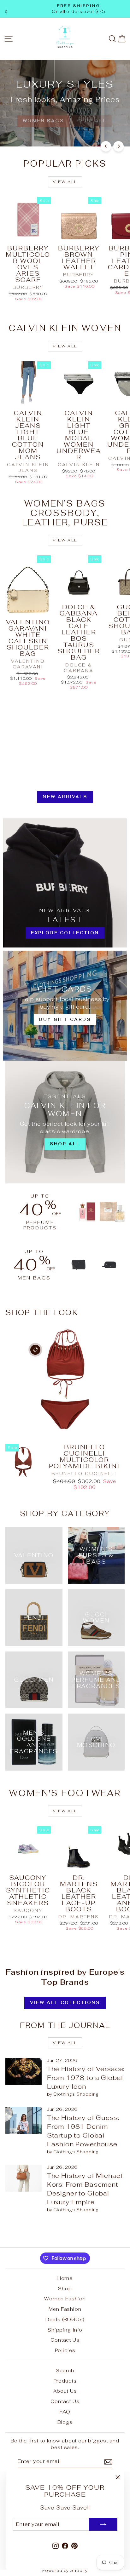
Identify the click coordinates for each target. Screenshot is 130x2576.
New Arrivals (65, 797)
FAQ (65, 2412)
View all (65, 182)
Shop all (92, 121)
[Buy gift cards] (65, 1006)
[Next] (118, 146)
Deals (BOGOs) (65, 2319)
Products (65, 2381)
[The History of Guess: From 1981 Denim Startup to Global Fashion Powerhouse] (24, 2120)
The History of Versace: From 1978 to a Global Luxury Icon (86, 2078)
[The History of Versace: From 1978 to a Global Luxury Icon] (24, 2071)
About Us (65, 2391)
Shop (65, 2289)
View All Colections (65, 2003)
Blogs (65, 2422)
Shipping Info (65, 2330)
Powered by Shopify (65, 2570)
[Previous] (106, 146)
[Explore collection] (65, 883)
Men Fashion (65, 2309)
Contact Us (65, 2340)
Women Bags (43, 121)
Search (65, 2370)
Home (65, 2278)
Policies (65, 2350)
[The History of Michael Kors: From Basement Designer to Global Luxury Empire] (24, 2178)
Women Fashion (65, 2299)
